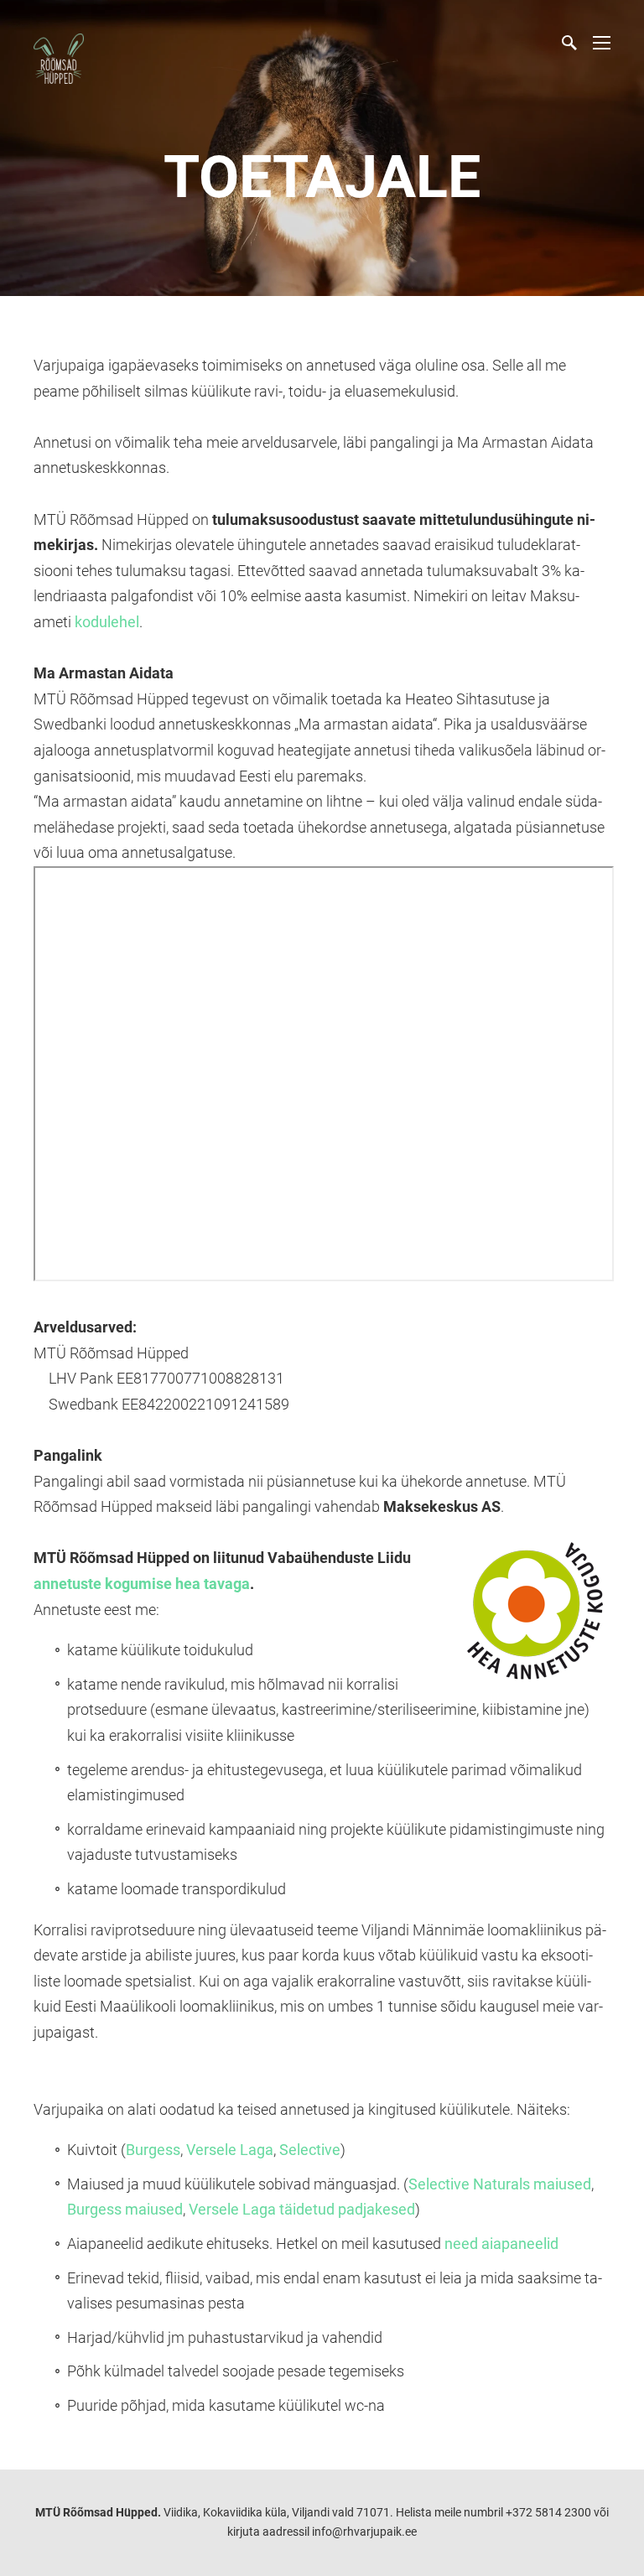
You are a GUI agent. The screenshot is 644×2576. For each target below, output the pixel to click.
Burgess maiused (125, 2209)
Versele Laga (230, 2150)
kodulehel (107, 622)
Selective (310, 2150)
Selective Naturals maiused (500, 2184)
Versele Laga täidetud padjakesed (302, 2209)
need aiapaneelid (501, 2244)
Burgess (153, 2150)
